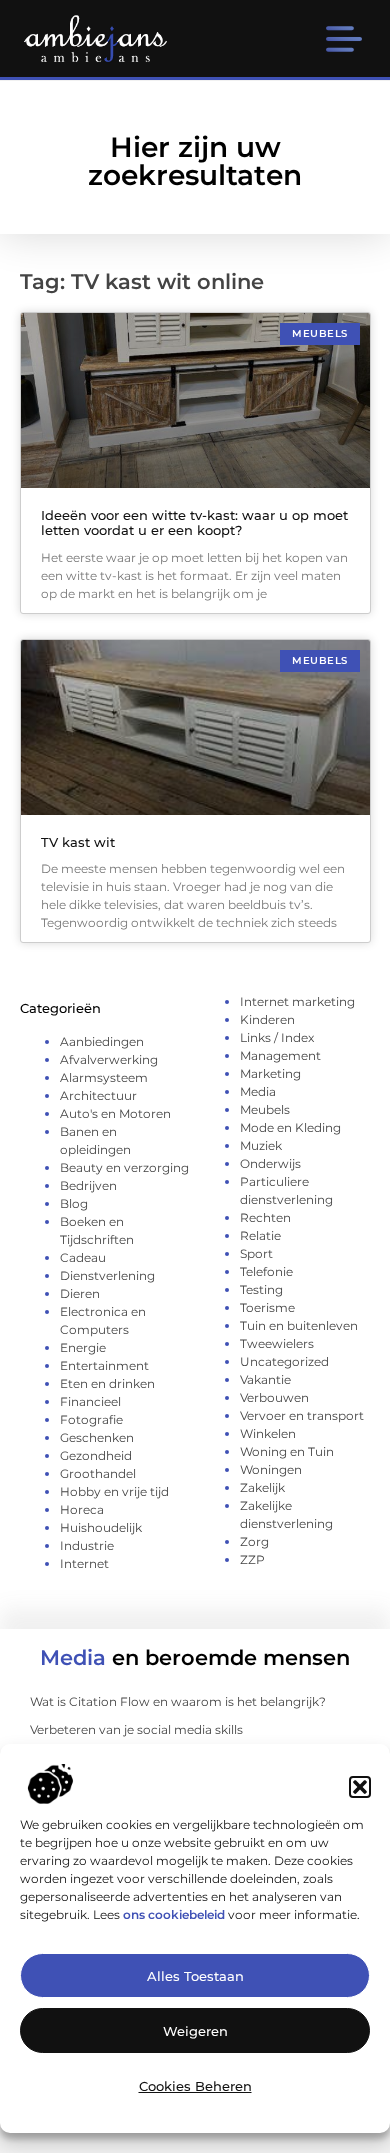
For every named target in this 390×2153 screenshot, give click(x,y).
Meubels (265, 1109)
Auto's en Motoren (115, 1113)
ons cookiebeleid (174, 1914)
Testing (261, 1289)
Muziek (261, 1145)
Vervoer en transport (302, 1415)
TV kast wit (78, 842)
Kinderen (267, 1019)
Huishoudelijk (101, 1527)
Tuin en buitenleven (299, 1325)
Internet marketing (297, 1001)
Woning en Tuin (287, 1451)
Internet (84, 1563)
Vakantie (265, 1379)
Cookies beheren (195, 2086)
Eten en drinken (107, 1383)
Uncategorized (284, 1361)
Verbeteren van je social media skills (136, 1729)
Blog (74, 1203)
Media (258, 1091)
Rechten (265, 1217)
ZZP (252, 1559)
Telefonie (266, 1271)
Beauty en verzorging (124, 1167)
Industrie (87, 1545)
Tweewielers (277, 1343)
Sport (256, 1253)
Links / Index (277, 1037)
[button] (360, 1787)
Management (280, 1055)
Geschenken (97, 1437)
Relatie (260, 1235)
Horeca (82, 1509)
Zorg (254, 1541)
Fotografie (91, 1419)
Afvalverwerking (109, 1059)
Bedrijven (88, 1185)
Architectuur (98, 1095)
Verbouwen (274, 1397)
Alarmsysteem (104, 1077)
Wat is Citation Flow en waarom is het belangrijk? (178, 1701)
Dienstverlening (107, 1275)
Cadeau (83, 1257)
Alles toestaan (195, 1976)
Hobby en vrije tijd (114, 1491)
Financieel (90, 1401)
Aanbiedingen (102, 1041)
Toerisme (267, 1307)
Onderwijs (270, 1163)
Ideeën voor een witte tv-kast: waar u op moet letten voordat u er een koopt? (194, 523)
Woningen (271, 1469)
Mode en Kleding (290, 1127)
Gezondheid (96, 1455)
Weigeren (195, 2031)
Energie (83, 1347)
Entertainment (104, 1365)
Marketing (270, 1073)
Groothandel (98, 1473)
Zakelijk (262, 1487)
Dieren (80, 1293)
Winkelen (268, 1433)
